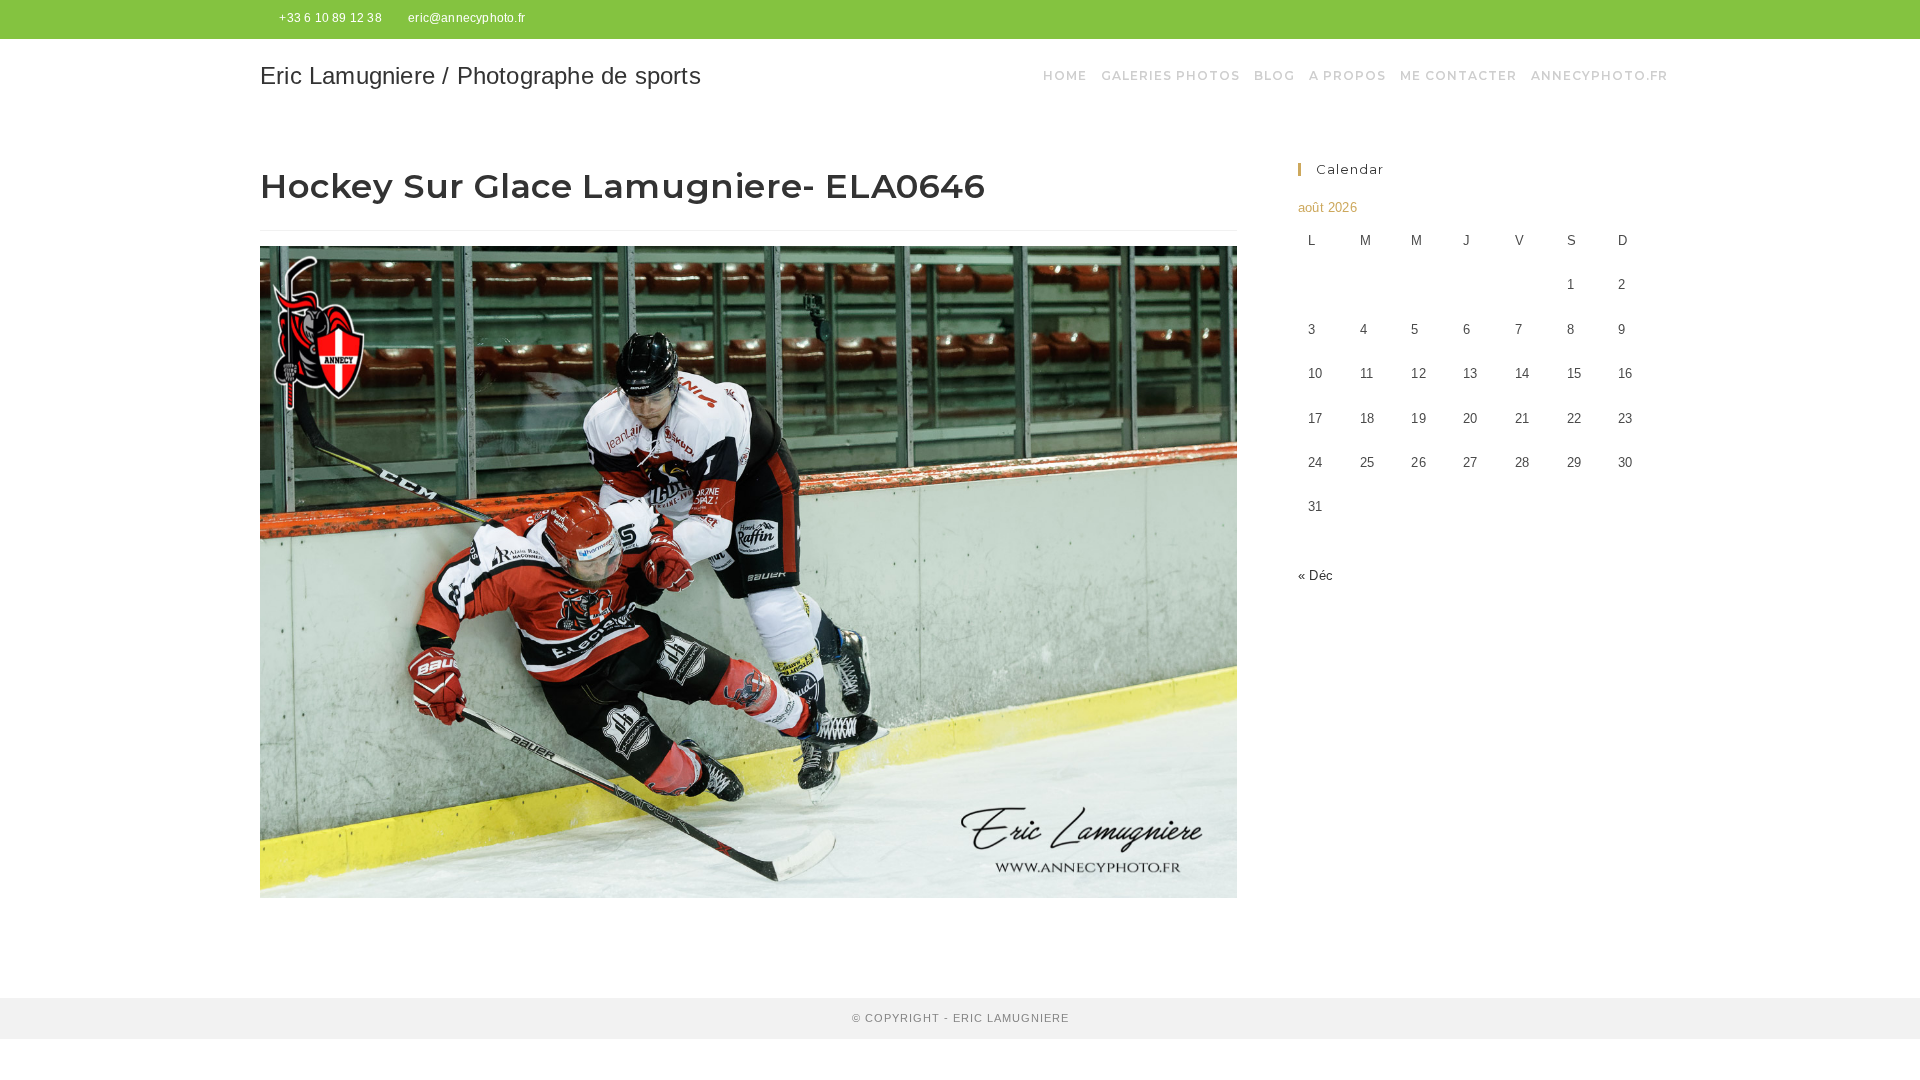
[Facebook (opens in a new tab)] (1631, 19)
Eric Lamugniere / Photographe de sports (480, 75)
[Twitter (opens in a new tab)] (1607, 19)
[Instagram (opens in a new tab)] (1651, 19)
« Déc (1315, 575)
